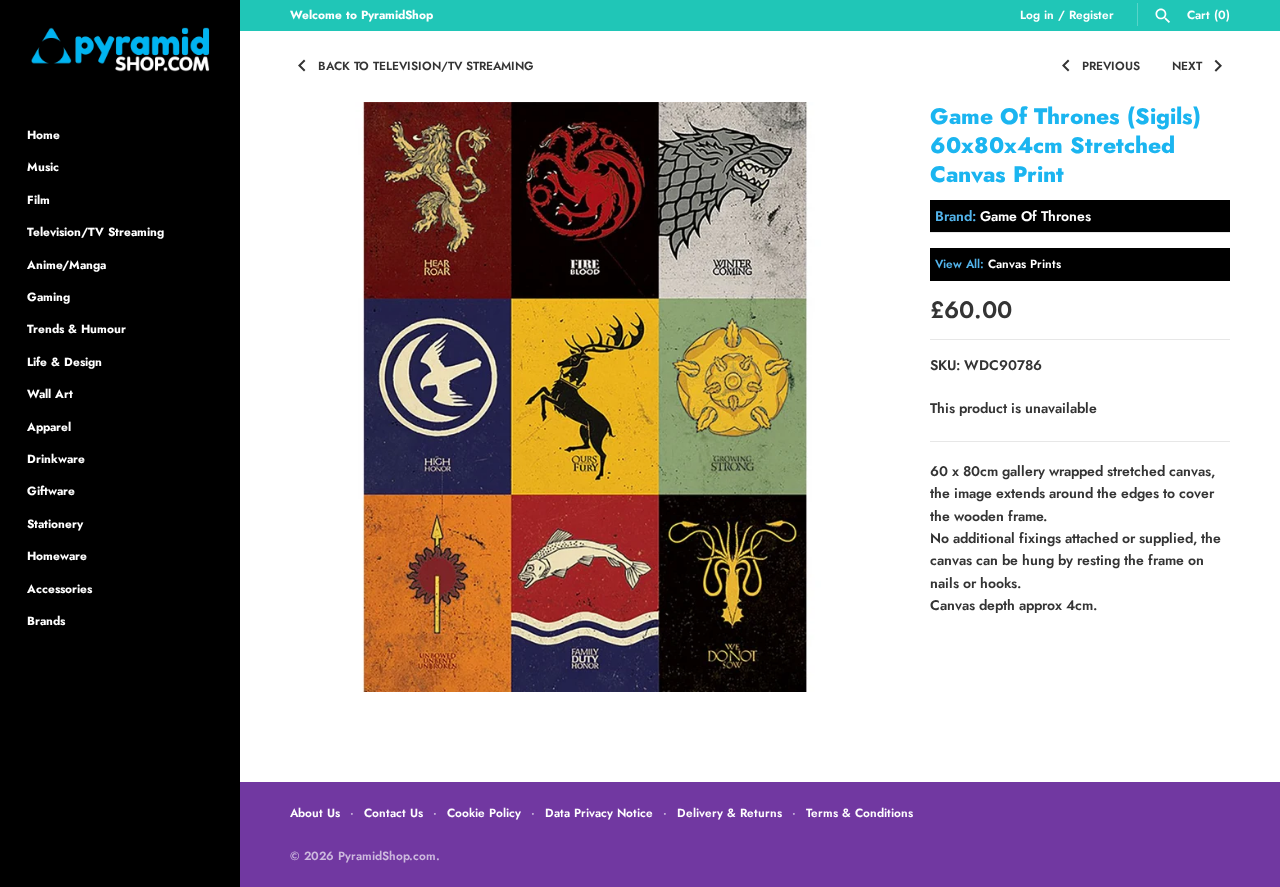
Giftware (51, 490)
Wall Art (50, 393)
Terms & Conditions (859, 812)
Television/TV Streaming (95, 231)
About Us (315, 812)
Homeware (57, 555)
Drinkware (56, 458)
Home (43, 134)
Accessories (59, 588)
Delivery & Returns (729, 812)
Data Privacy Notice (599, 812)
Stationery (55, 523)
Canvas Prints (1024, 263)
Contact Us (393, 812)
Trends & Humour (76, 328)
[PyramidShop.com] (120, 49)
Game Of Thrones (1035, 216)
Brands (46, 620)
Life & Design (64, 361)
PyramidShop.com (387, 855)
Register (1091, 14)
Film (38, 199)
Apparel (49, 426)
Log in (1037, 14)
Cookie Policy (484, 812)
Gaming (48, 296)
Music (43, 166)
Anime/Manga (66, 264)
